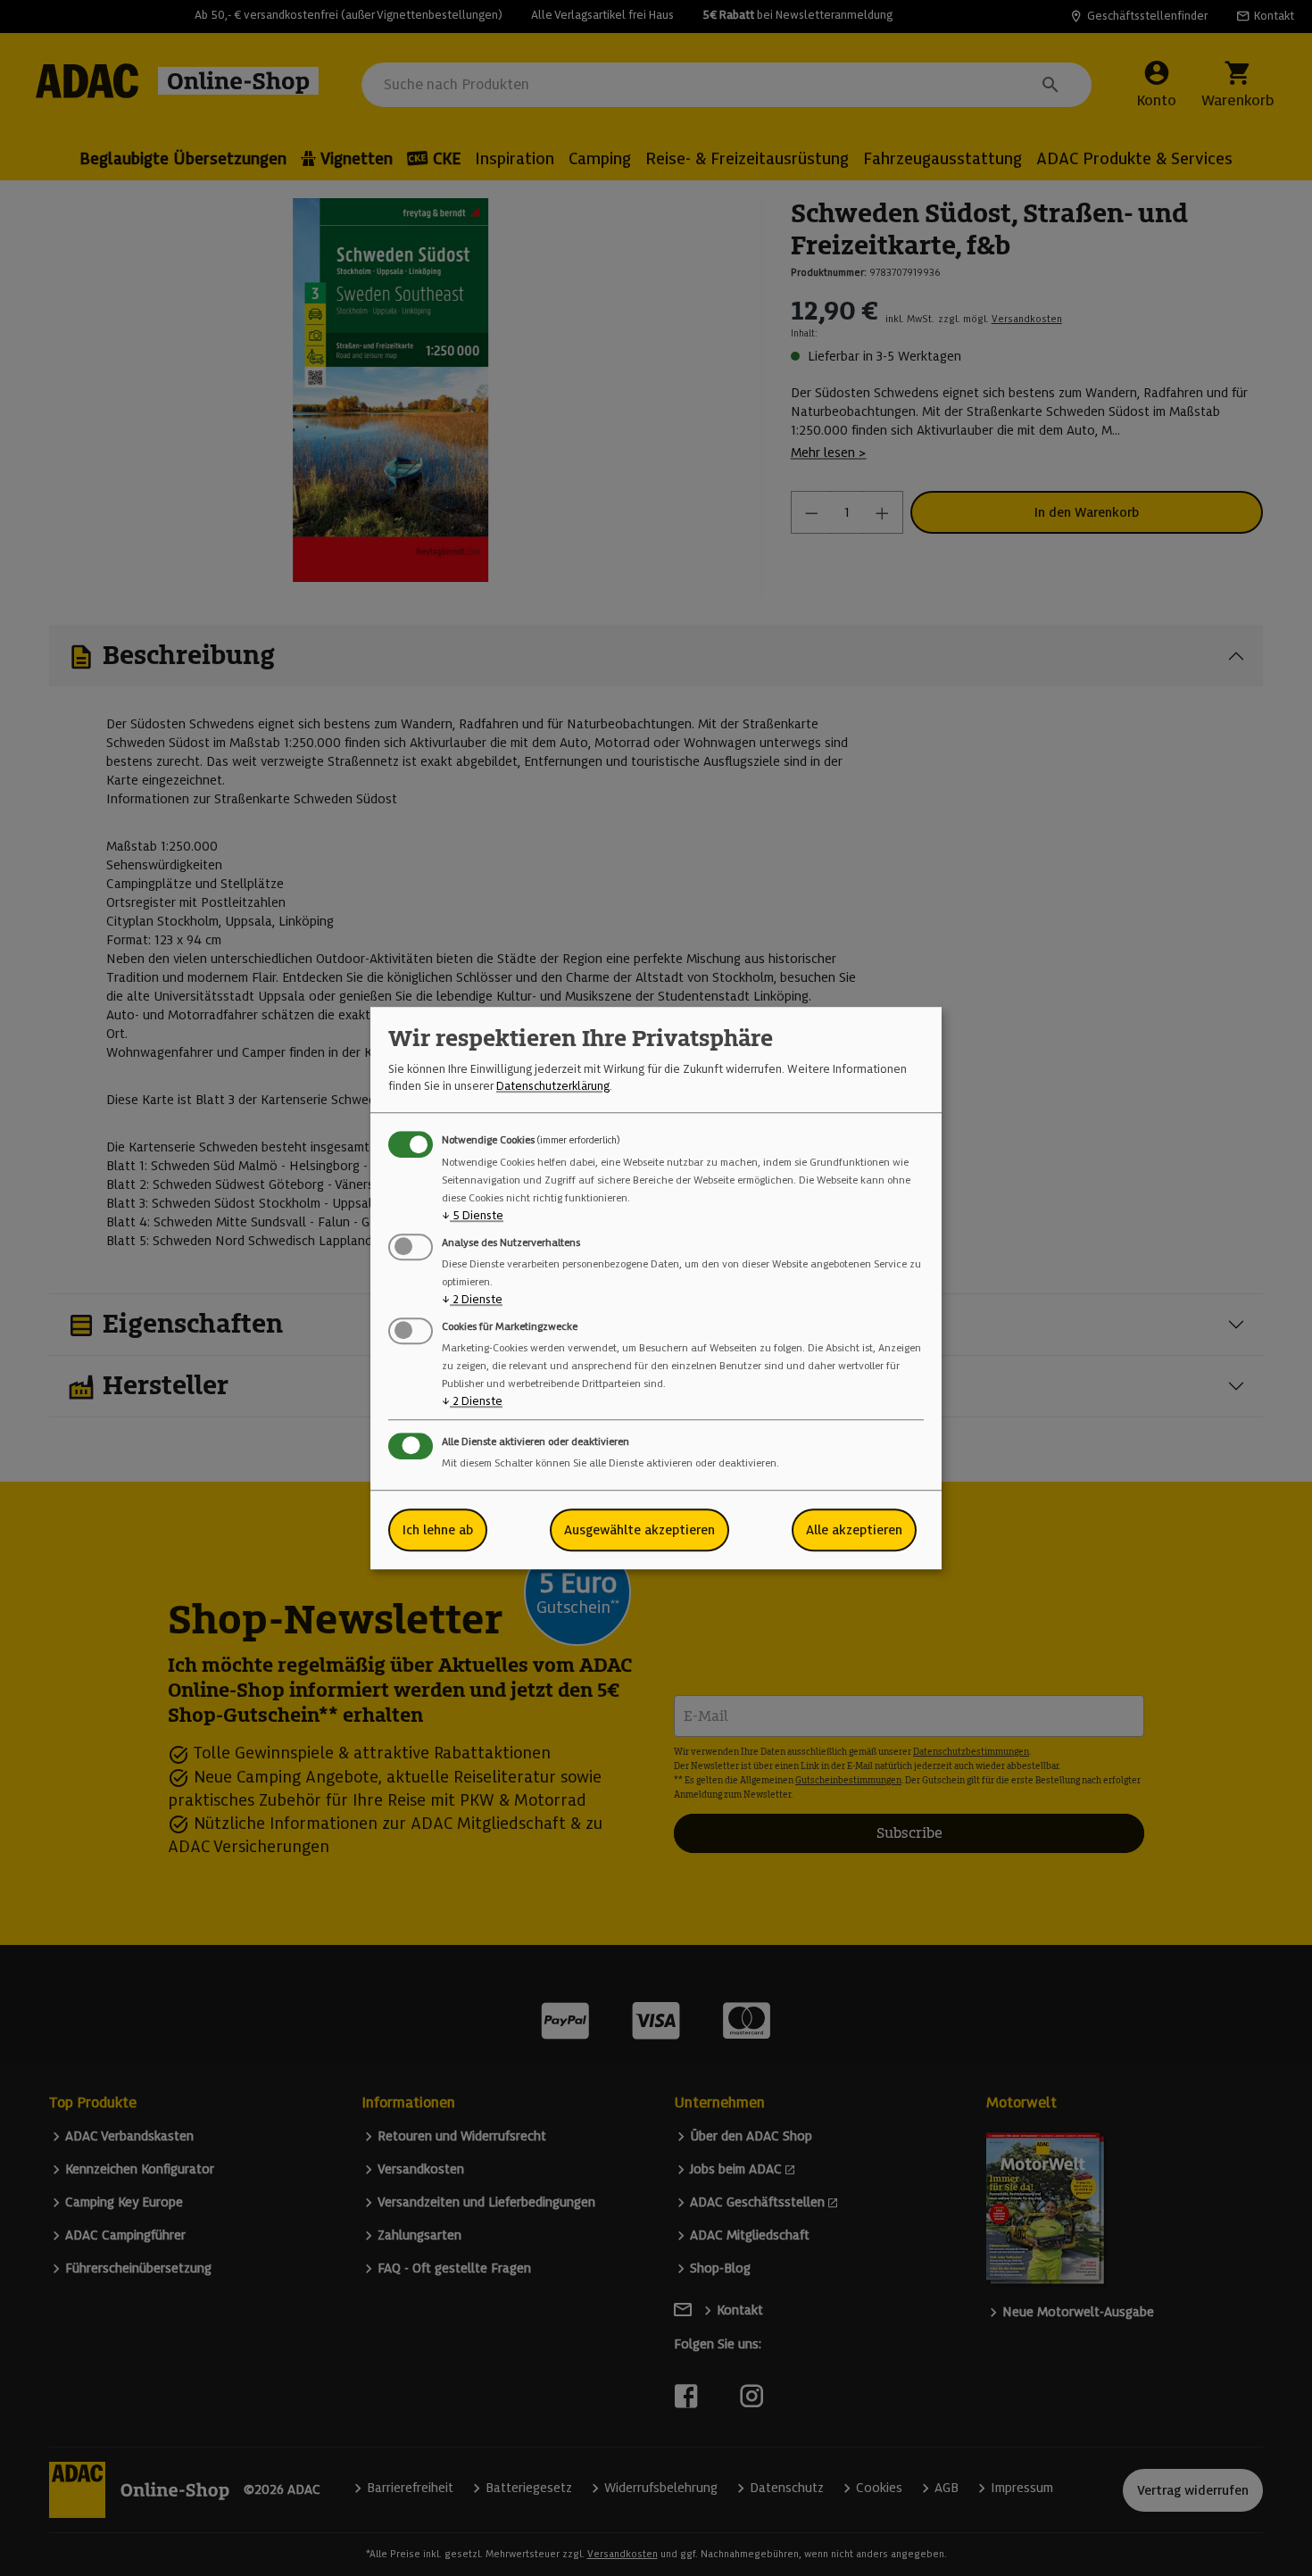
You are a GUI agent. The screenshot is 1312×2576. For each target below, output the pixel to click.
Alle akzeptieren (854, 1530)
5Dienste (473, 1215)
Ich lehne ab (438, 1530)
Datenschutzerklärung (553, 1086)
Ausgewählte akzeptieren (639, 1530)
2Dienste (472, 1299)
